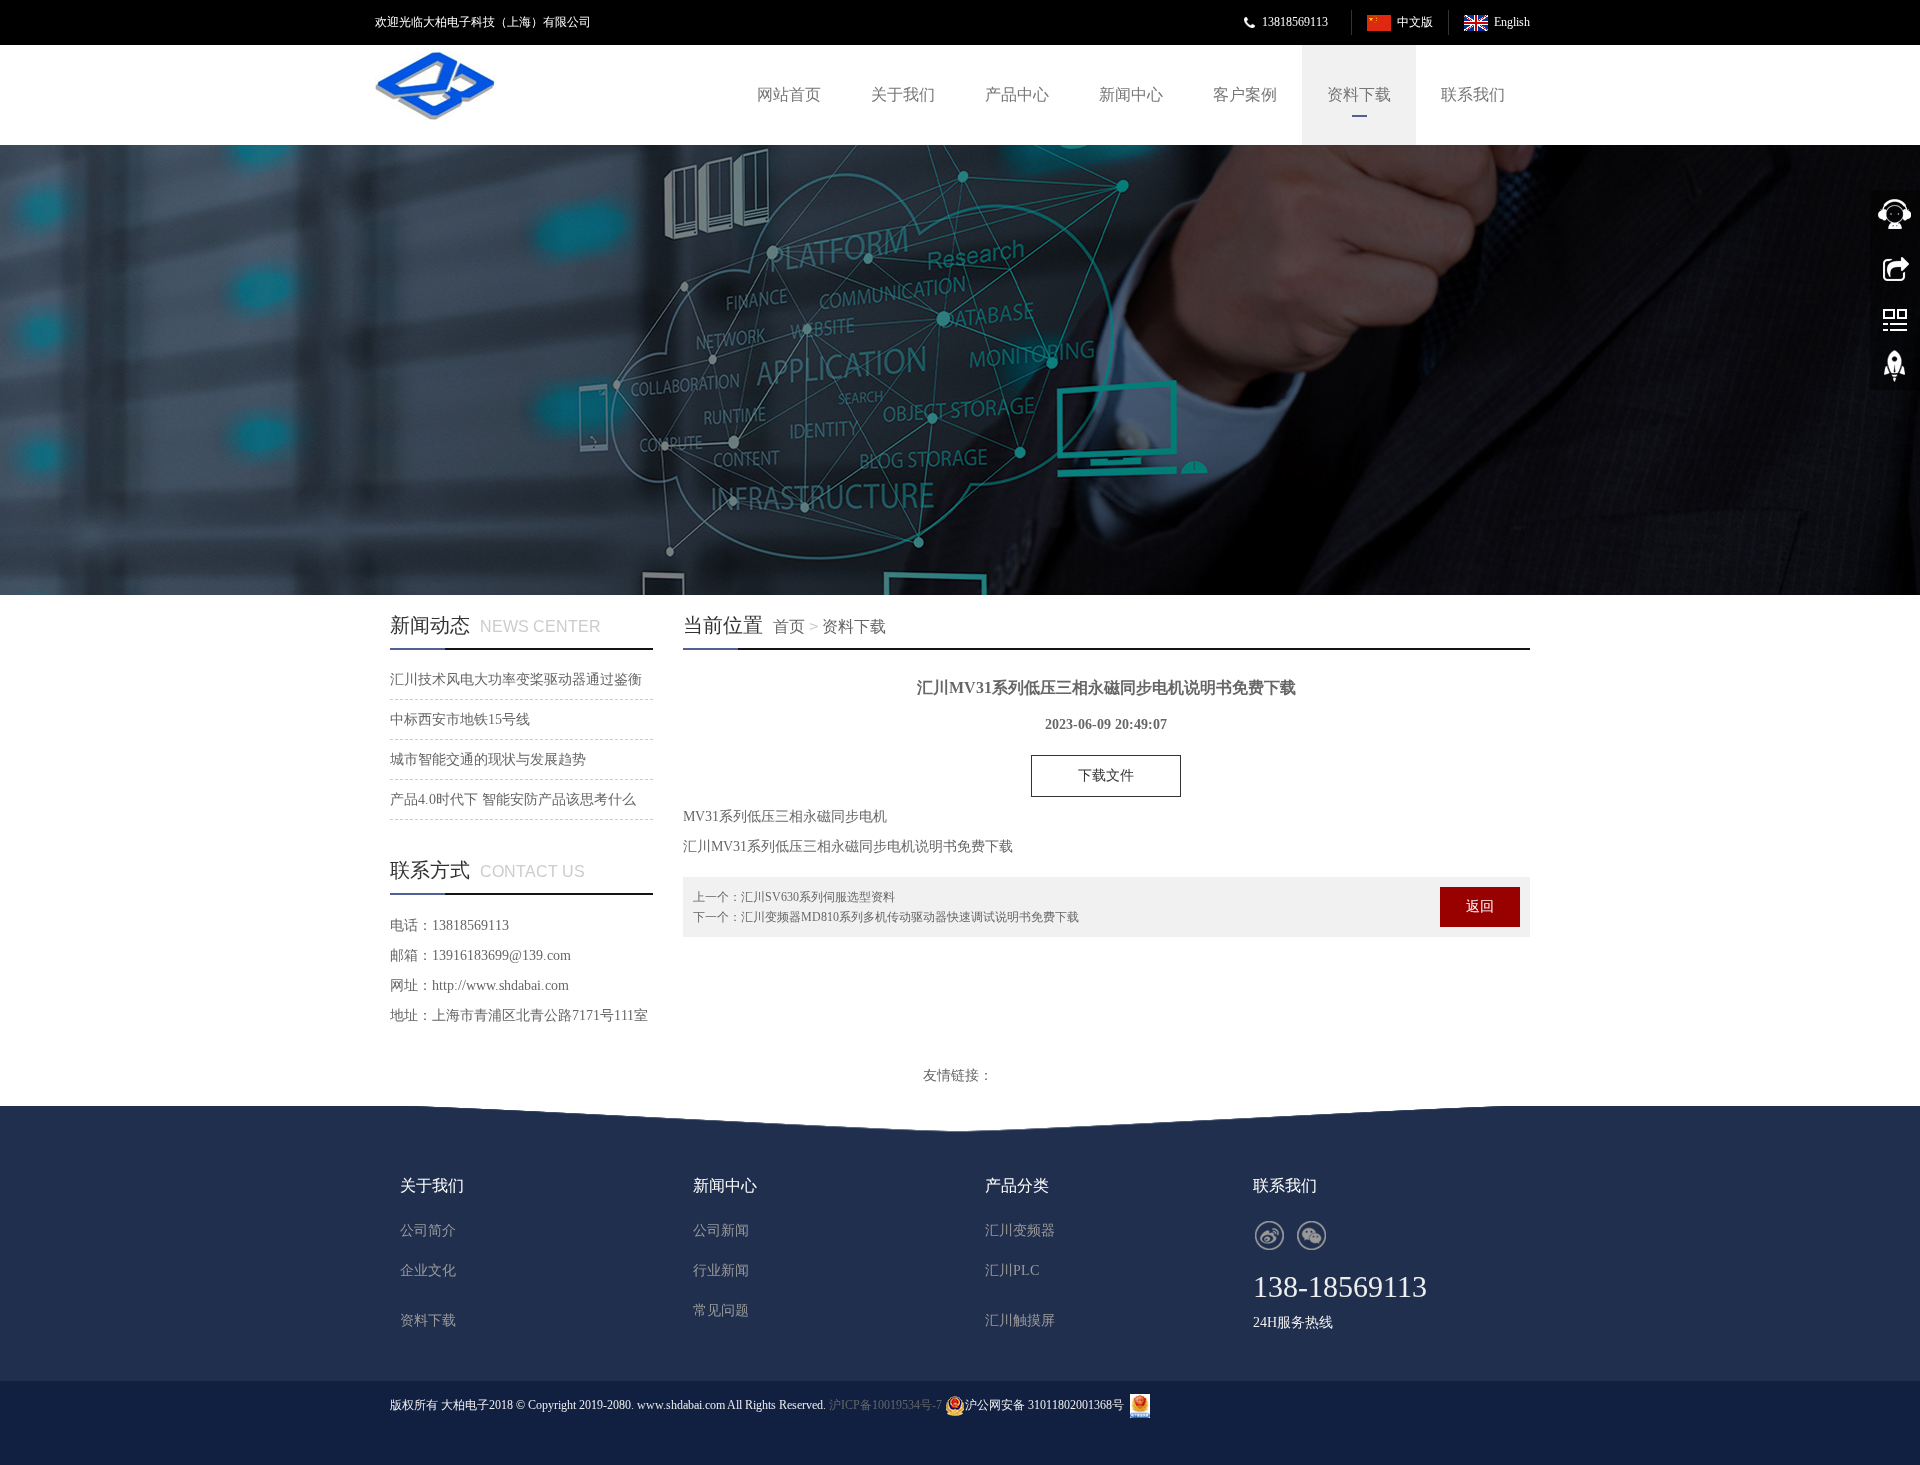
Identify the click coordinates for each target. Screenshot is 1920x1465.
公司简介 (428, 1230)
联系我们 (1473, 94)
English (1512, 22)
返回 (1480, 906)
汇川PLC (1012, 1270)
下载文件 (1106, 775)
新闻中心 (1131, 94)
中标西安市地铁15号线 (460, 719)
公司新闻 (721, 1230)
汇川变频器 (1020, 1230)
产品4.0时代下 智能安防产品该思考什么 (513, 799)
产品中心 (1017, 94)
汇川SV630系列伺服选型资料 (818, 897)
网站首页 (789, 94)
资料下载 (1359, 94)
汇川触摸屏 (1020, 1320)
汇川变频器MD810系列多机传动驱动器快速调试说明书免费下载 (910, 917)
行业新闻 (721, 1270)
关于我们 (903, 94)
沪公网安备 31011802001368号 (1044, 1405)
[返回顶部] (1895, 373)
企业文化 (428, 1270)
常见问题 (721, 1310)
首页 (789, 626)
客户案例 (1245, 94)
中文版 (1415, 22)
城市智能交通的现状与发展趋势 (488, 759)
